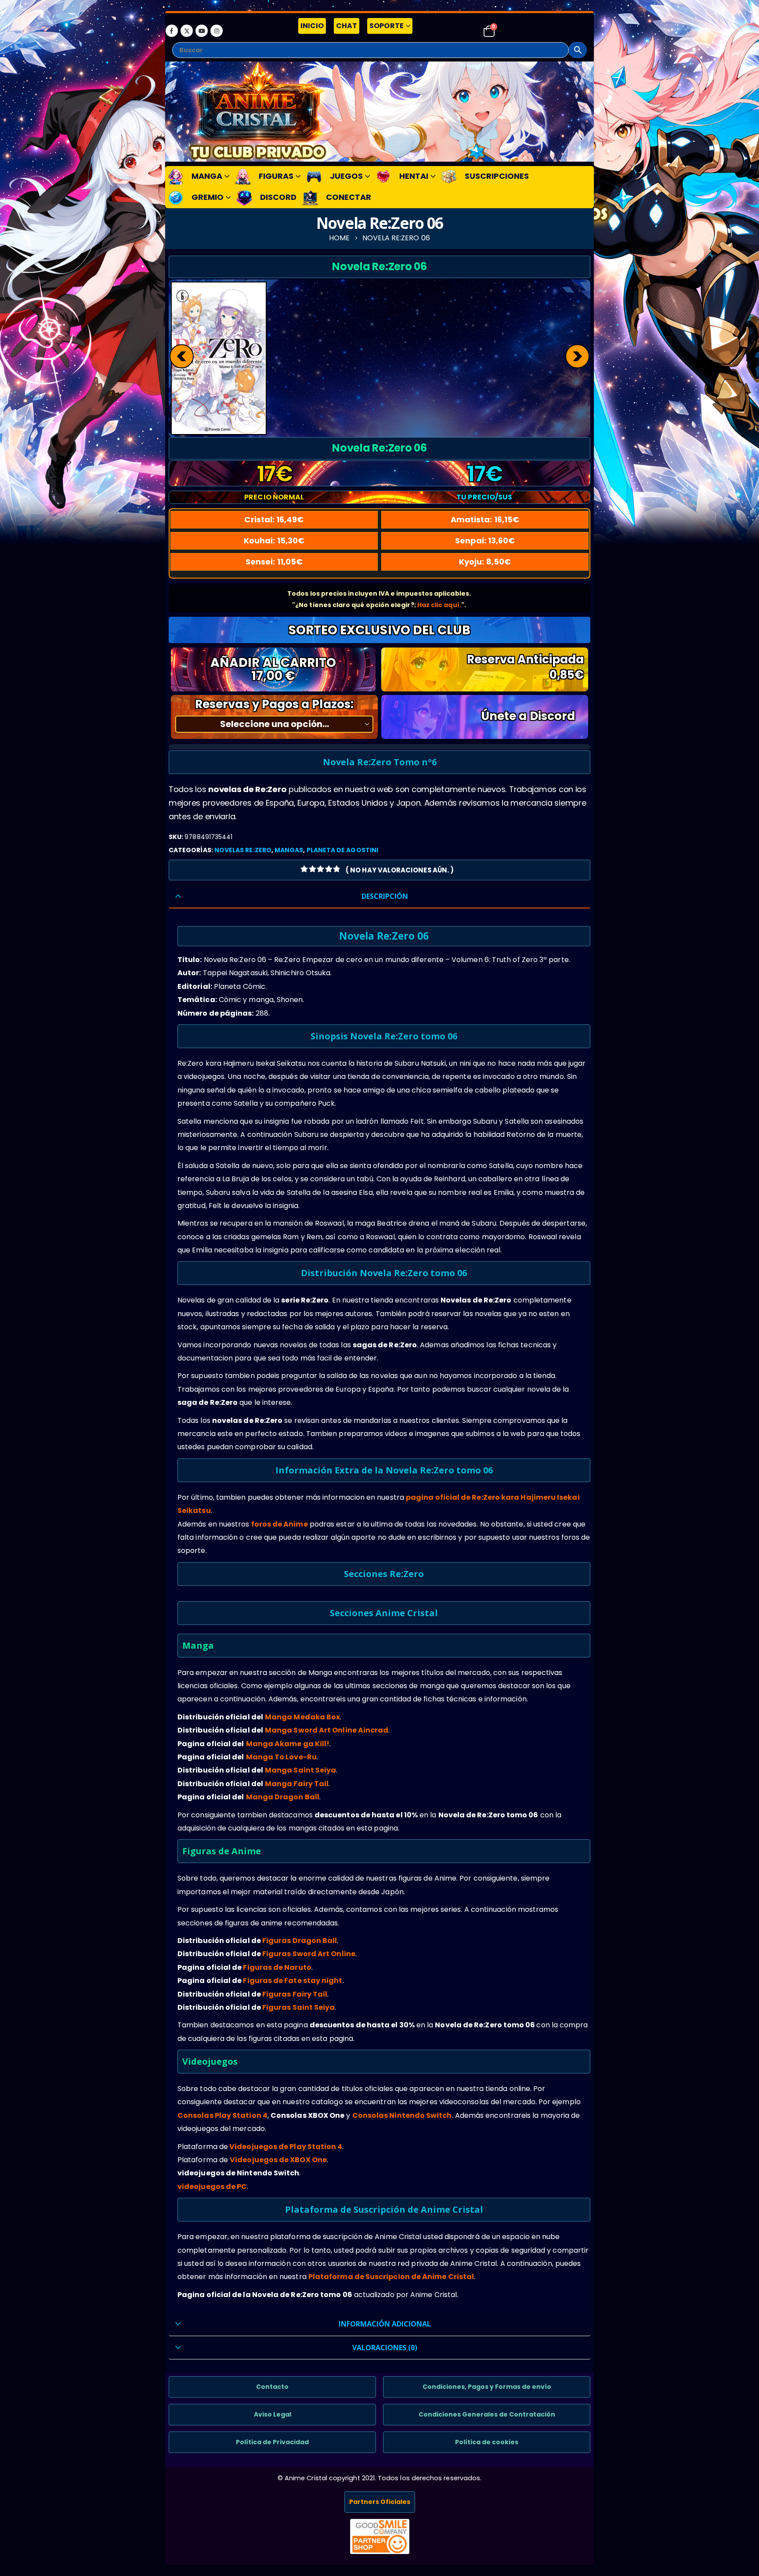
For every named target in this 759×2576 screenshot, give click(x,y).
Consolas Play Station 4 (222, 2115)
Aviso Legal (273, 2414)
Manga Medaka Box (302, 1717)
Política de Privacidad (272, 2442)
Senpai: (485, 541)
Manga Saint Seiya (300, 1770)
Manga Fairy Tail (297, 1784)
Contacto (272, 2387)
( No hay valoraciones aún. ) (400, 870)
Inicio (312, 26)
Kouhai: (274, 541)
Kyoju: (485, 562)
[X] (187, 31)
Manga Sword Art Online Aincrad (327, 1730)
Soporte (387, 26)
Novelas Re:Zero (243, 850)
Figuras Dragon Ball (300, 1941)
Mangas (289, 850)
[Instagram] (217, 31)
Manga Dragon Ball (283, 1797)
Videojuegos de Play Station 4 (286, 2147)
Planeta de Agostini (342, 850)
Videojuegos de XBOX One (278, 2160)
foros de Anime (280, 1524)
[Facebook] (172, 31)
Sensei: (274, 562)
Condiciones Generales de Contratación (487, 2414)
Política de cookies (487, 2442)
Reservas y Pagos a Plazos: (274, 704)
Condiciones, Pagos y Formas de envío (487, 2387)
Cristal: (274, 519)
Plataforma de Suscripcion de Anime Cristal (391, 2277)
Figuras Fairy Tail (295, 1994)
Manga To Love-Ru (281, 1757)
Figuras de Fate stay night (293, 1981)
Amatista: (485, 519)
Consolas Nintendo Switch (402, 2115)
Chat (347, 26)
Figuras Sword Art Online (309, 1954)
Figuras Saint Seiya (299, 2007)
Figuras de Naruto (277, 1967)
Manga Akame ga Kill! (288, 1744)
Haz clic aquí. (439, 605)
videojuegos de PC (212, 2187)
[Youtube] (202, 31)
